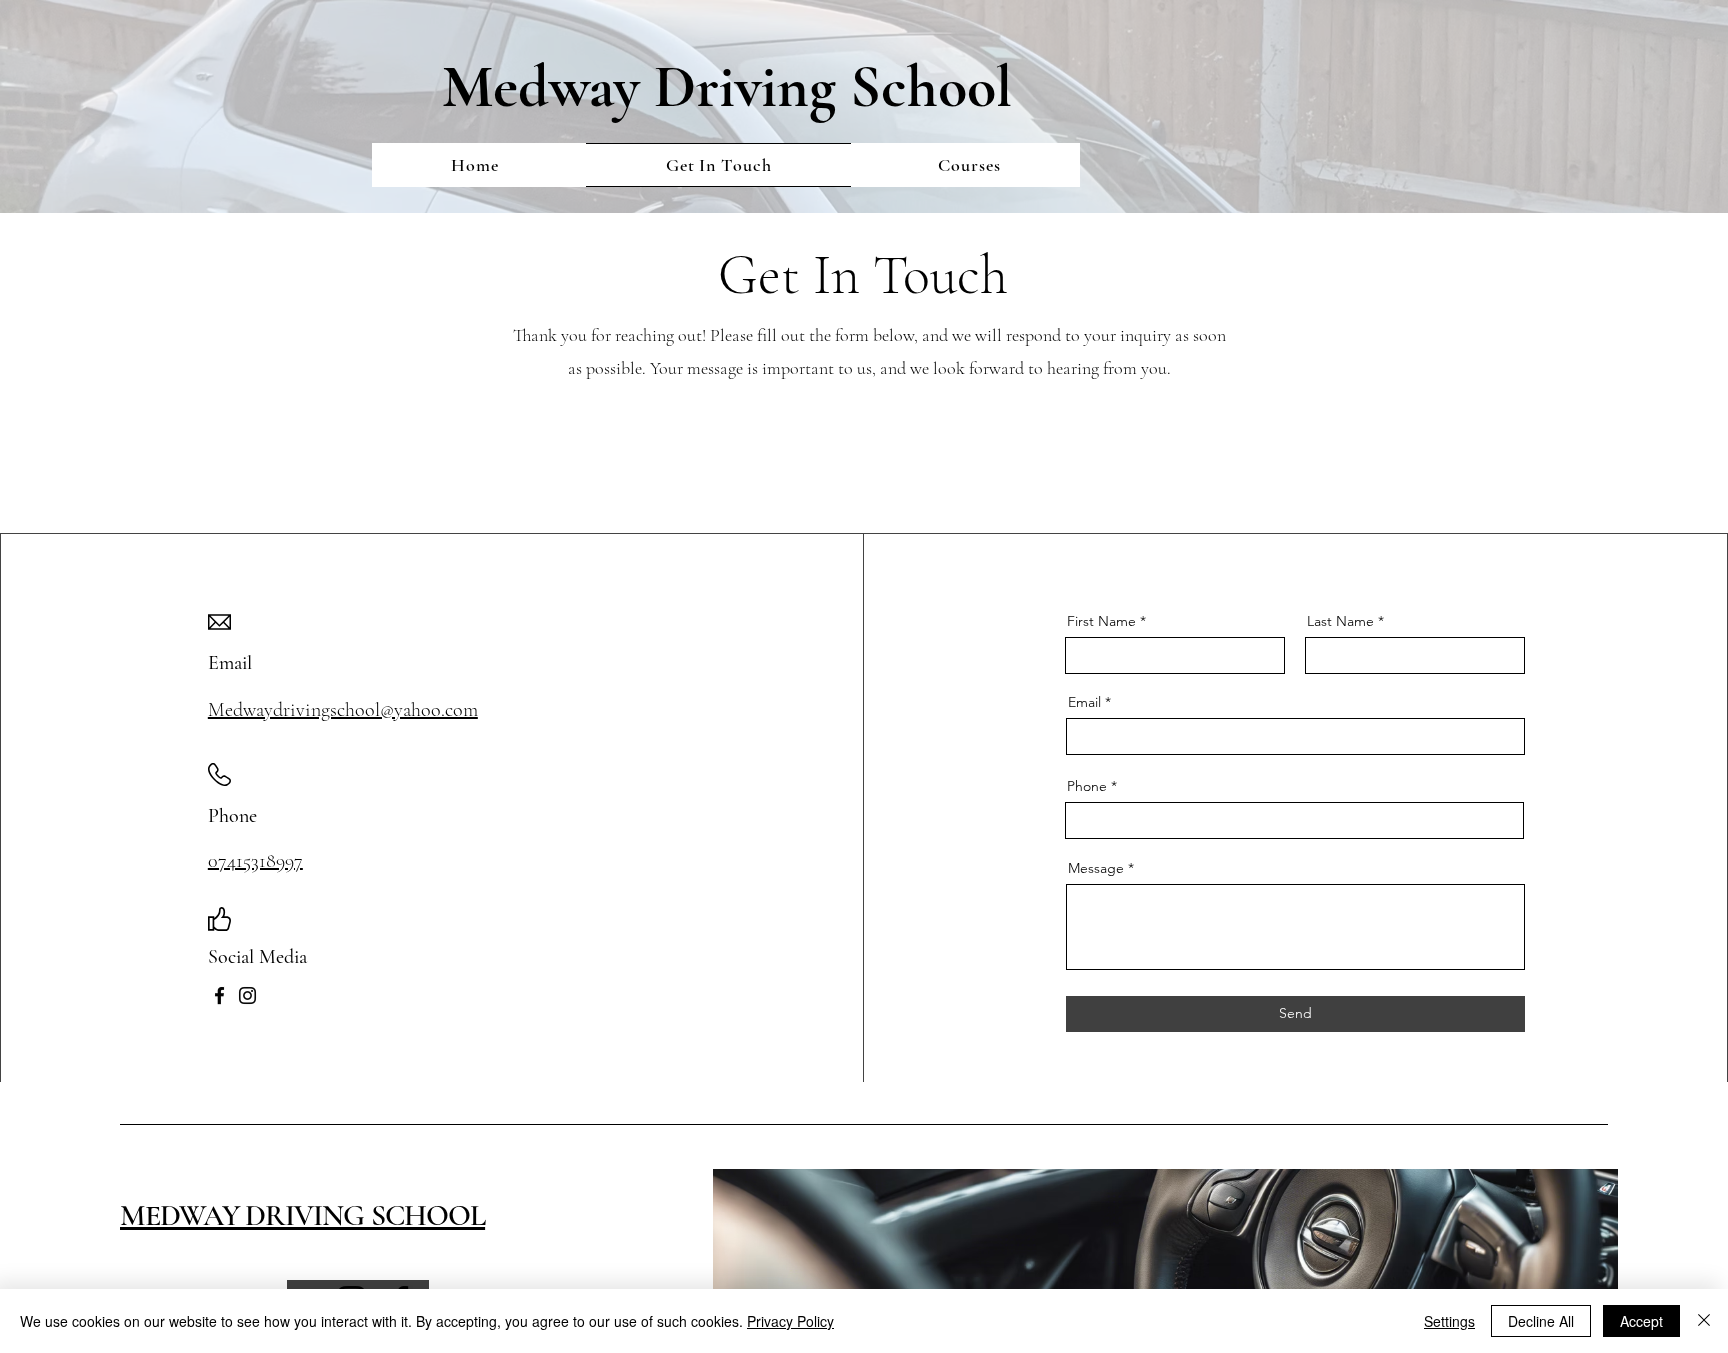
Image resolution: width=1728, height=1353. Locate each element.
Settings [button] (1449, 1321)
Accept (1641, 1321)
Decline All (1541, 1321)
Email (1084, 702)
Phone (1087, 786)
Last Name (1340, 621)
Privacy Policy (790, 1321)
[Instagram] (247, 995)
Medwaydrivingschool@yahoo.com (343, 710)
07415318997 (255, 861)
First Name (1101, 621)
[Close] (1704, 1321)
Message (1096, 868)
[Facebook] (219, 995)
